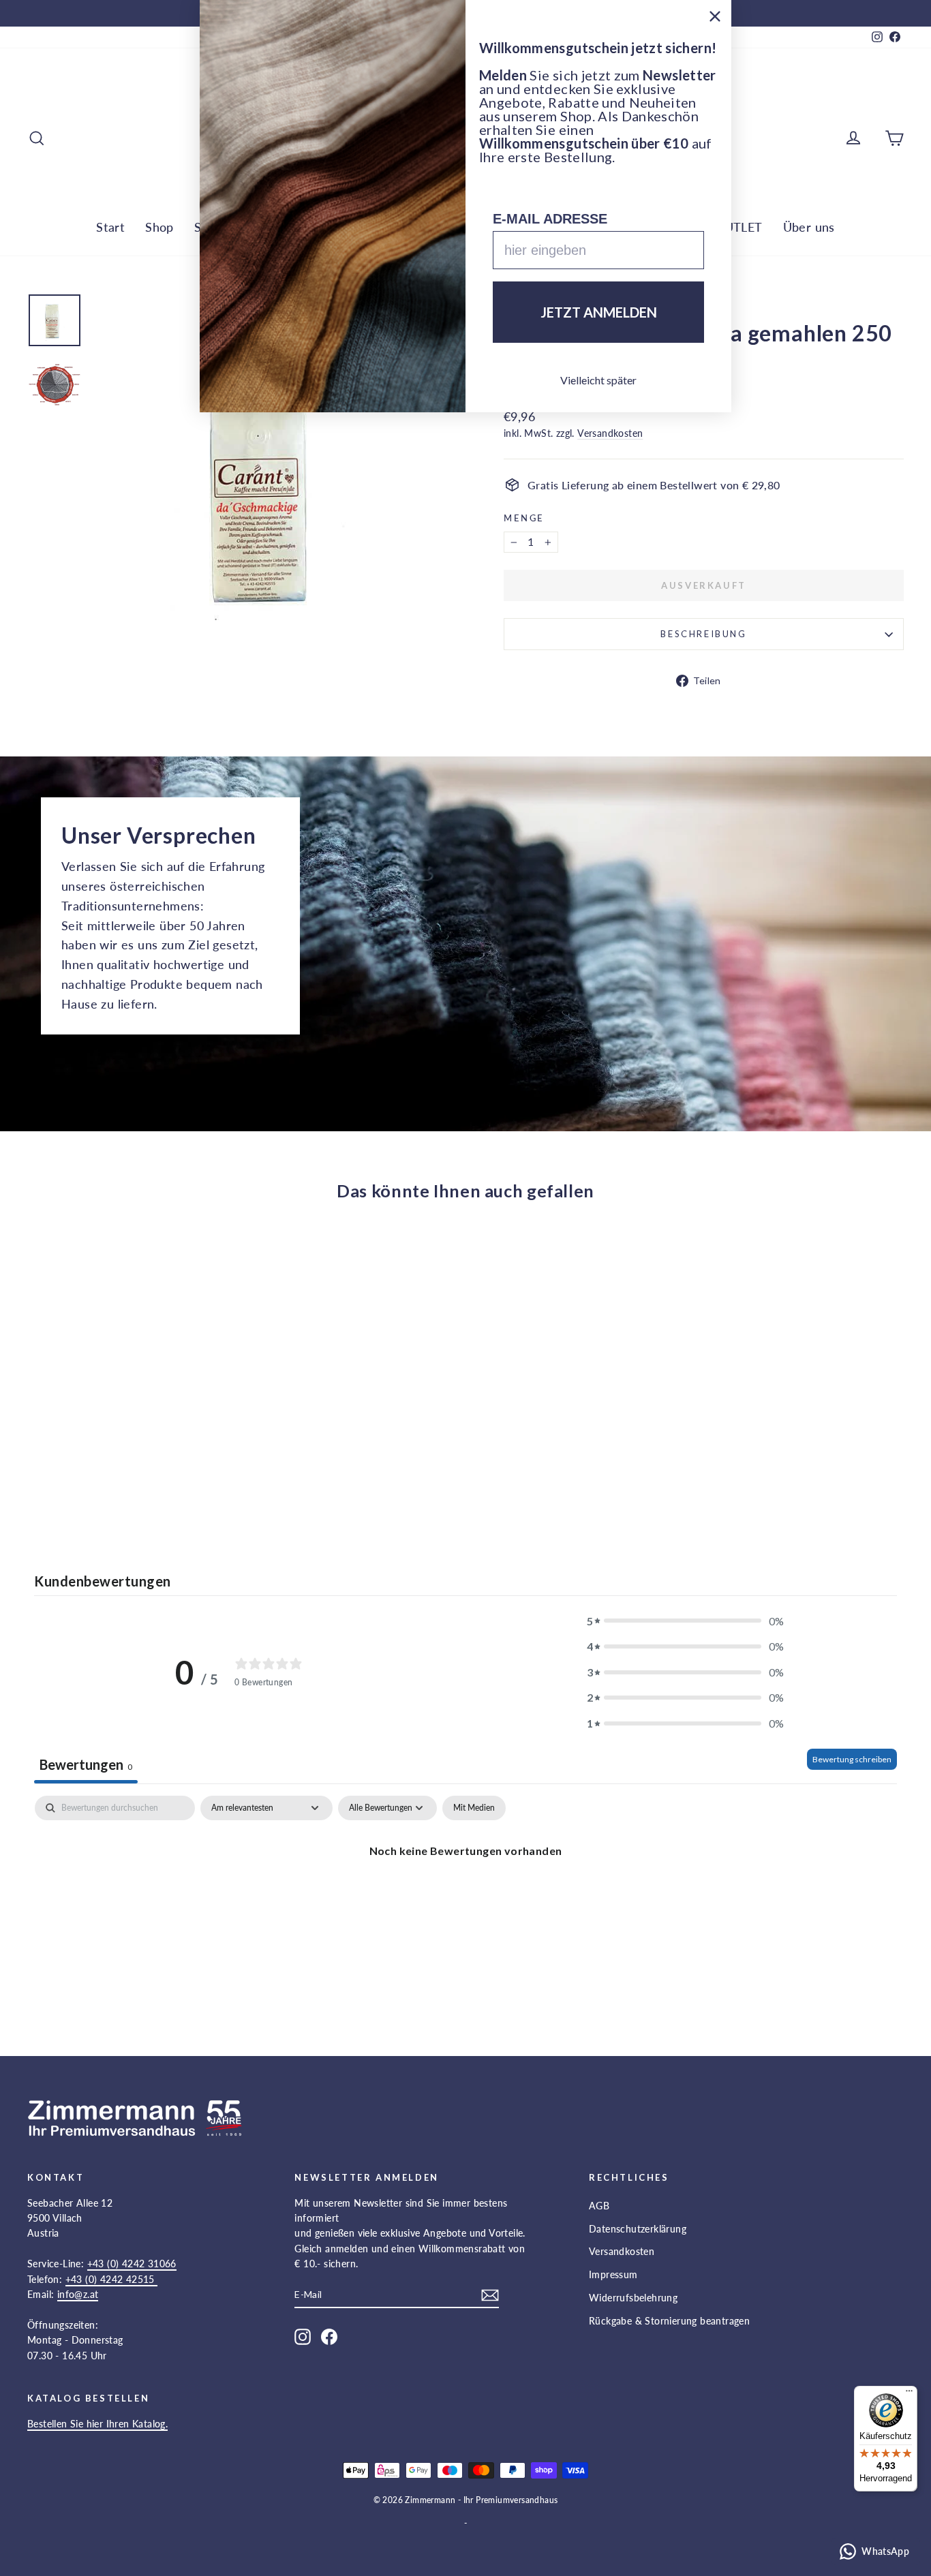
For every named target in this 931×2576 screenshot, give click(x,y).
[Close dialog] (715, 16)
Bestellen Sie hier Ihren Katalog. (97, 2424)
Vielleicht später (598, 380)
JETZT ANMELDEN (599, 312)
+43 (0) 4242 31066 (132, 2264)
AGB (599, 2206)
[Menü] (909, 2394)
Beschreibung (703, 634)
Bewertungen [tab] (86, 1764)
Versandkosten (610, 433)
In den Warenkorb (132, 1427)
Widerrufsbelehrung (633, 2298)
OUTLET (738, 227)
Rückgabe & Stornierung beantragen (669, 2321)
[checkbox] (474, 1808)
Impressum (613, 2274)
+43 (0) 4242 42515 (112, 2279)
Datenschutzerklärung (638, 2229)
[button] (686, 1621)
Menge (524, 518)
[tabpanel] (465, 1897)
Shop (159, 227)
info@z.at (78, 2294)
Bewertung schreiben (852, 1759)
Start (110, 227)
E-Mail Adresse (550, 219)
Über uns (809, 227)
